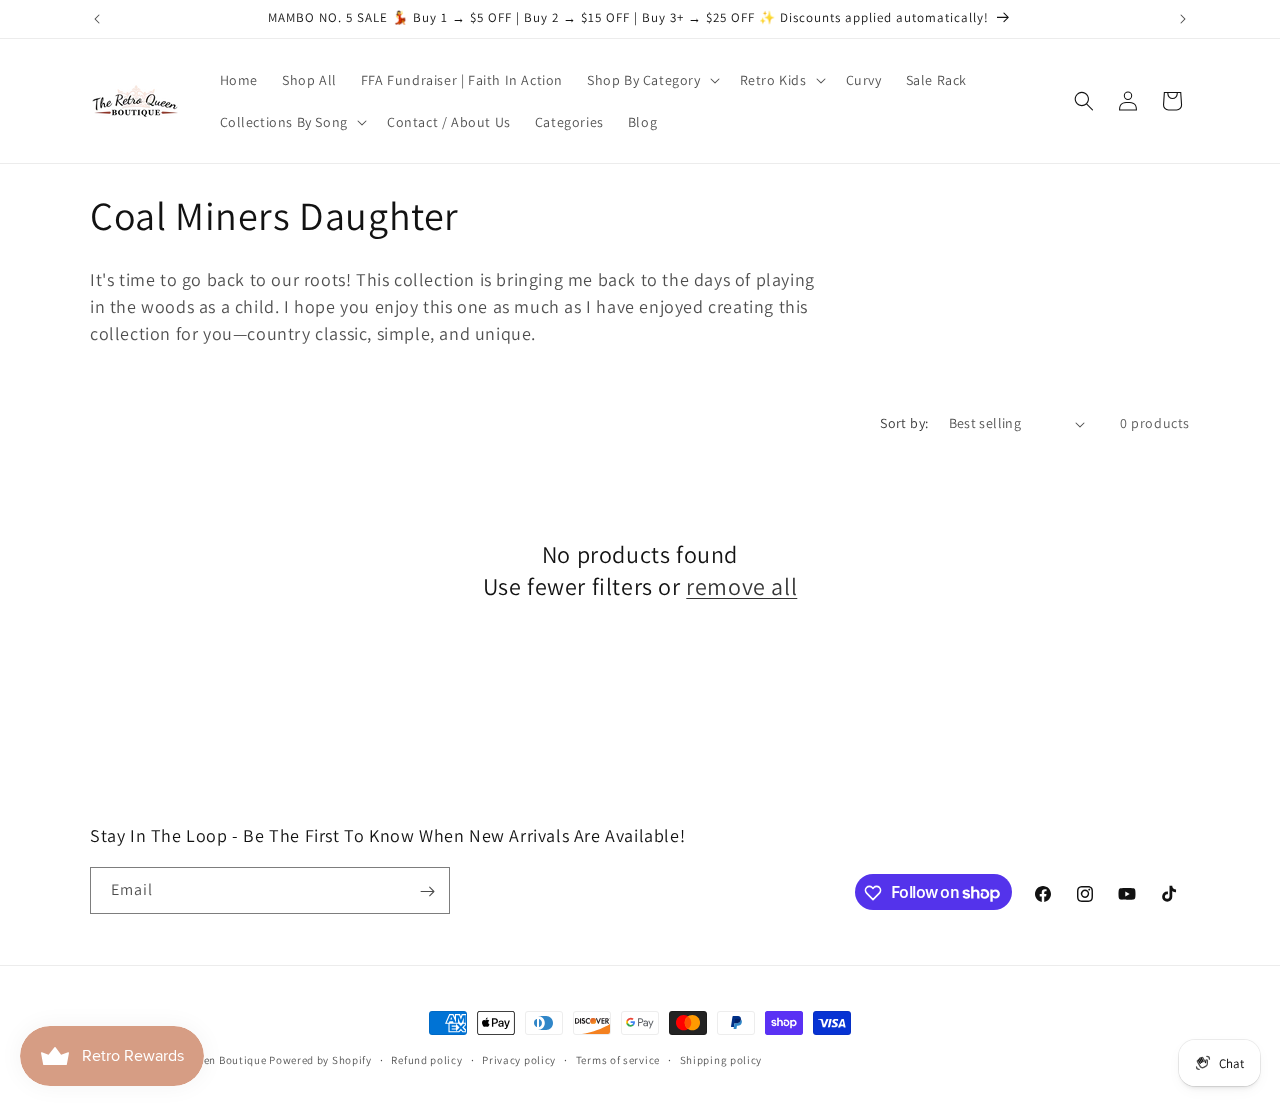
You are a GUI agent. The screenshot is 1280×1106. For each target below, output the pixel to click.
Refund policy (426, 1059)
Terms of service (618, 1059)
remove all (741, 586)
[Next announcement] (1183, 19)
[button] (651, 80)
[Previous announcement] (97, 19)
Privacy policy (519, 1059)
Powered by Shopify (320, 1060)
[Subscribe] (427, 891)
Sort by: (904, 423)
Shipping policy (721, 1059)
